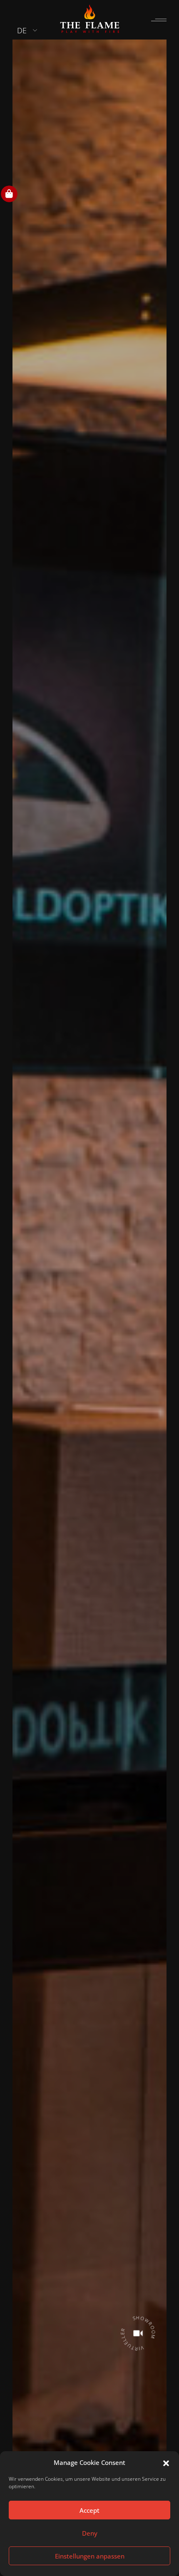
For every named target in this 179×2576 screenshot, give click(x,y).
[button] (166, 2462)
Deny (90, 2533)
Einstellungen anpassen (90, 2556)
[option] (89, 1286)
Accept (89, 2510)
